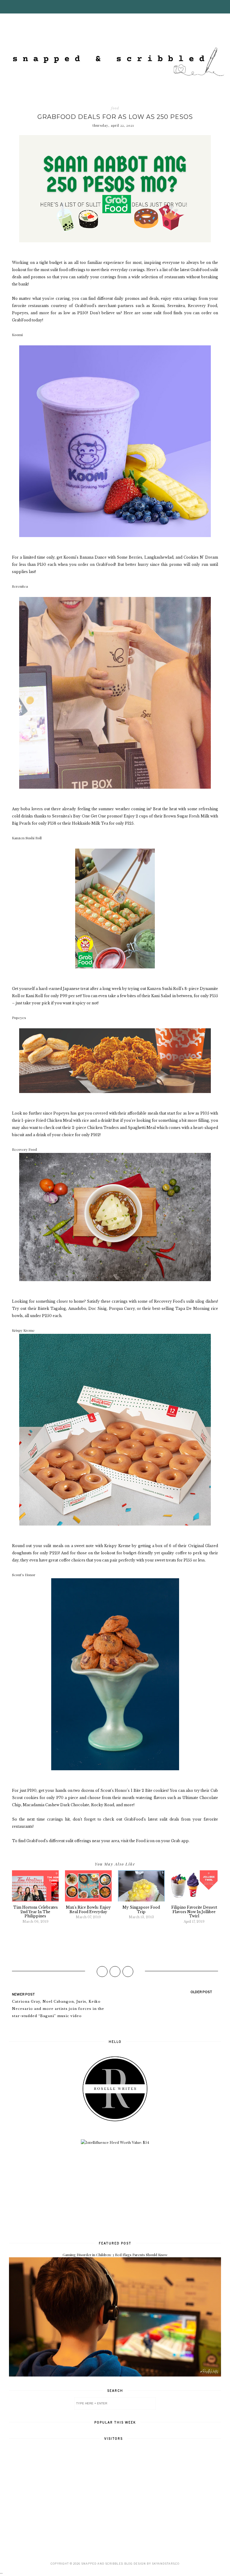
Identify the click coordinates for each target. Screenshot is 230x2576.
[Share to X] (115, 1972)
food (115, 108)
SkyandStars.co (166, 2564)
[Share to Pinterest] (128, 1972)
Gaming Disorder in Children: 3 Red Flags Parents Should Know (115, 2255)
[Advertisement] (115, 2192)
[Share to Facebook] (102, 1972)
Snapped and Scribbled (102, 2564)
